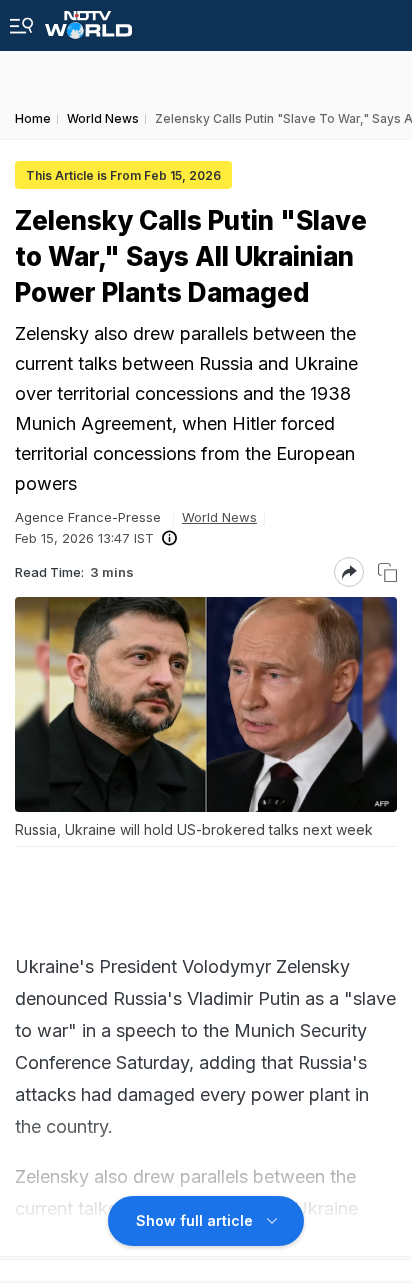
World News (219, 517)
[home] (88, 19)
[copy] (387, 572)
